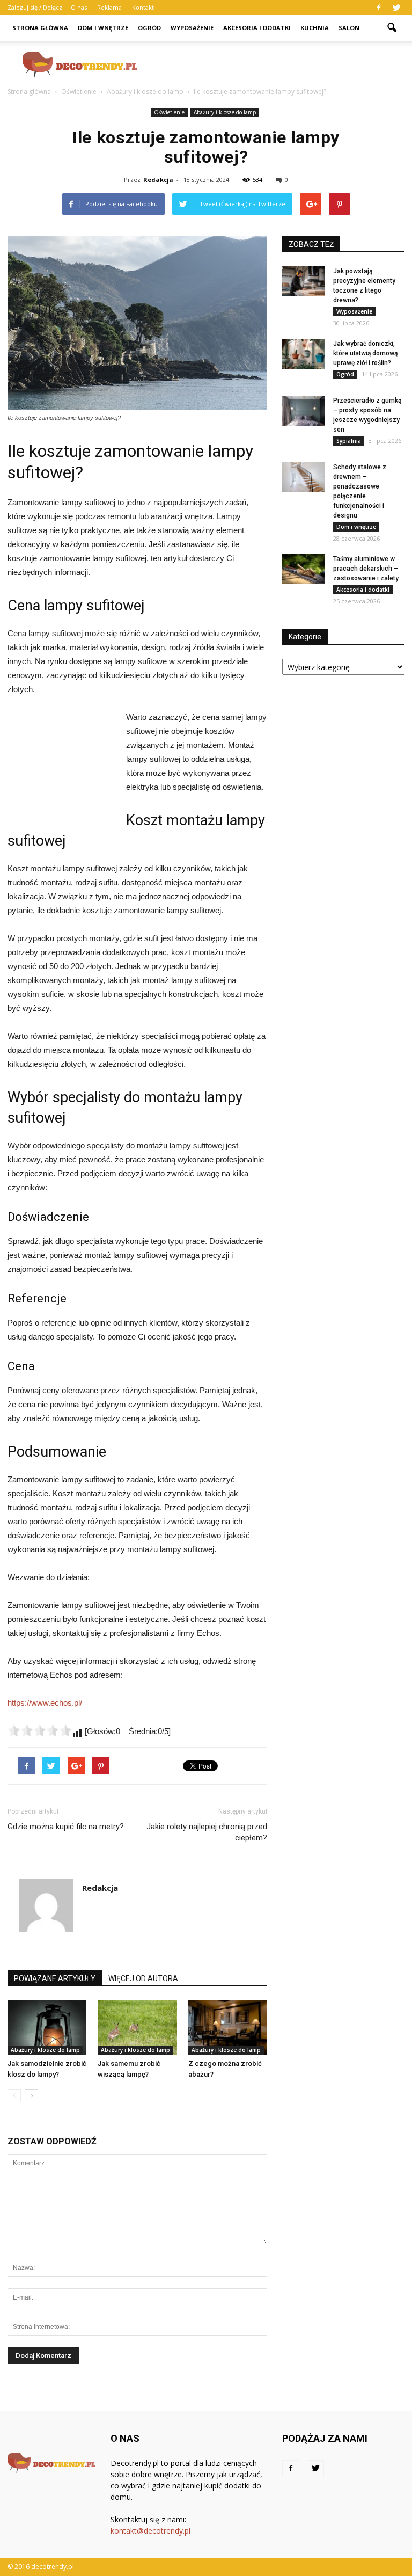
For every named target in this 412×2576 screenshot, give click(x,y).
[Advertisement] (278, 64)
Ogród (149, 28)
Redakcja (158, 180)
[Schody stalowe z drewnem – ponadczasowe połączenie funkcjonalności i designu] (304, 477)
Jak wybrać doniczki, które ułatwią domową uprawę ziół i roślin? (365, 353)
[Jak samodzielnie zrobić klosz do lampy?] (47, 2028)
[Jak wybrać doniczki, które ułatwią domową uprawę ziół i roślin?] (304, 354)
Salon (349, 28)
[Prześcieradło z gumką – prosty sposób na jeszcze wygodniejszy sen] (304, 411)
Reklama (109, 7)
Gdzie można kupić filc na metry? (66, 1827)
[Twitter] (396, 8)
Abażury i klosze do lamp (225, 112)
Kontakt (143, 7)
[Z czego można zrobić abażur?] (228, 2028)
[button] (392, 28)
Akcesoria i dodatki (257, 28)
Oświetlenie (169, 112)
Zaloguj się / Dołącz (35, 7)
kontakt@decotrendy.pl (150, 2531)
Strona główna (40, 28)
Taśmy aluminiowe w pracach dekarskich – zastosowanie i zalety (366, 569)
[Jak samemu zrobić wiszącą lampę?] (137, 2028)
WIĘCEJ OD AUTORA (143, 1978)
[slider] (40, 1730)
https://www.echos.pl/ (45, 1703)
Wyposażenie (192, 28)
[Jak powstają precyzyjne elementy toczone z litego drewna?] (304, 281)
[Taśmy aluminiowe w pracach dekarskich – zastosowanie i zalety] (304, 569)
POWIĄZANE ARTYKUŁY (55, 1978)
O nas (79, 7)
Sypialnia (349, 441)
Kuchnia (315, 28)
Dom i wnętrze (103, 28)
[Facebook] (379, 8)
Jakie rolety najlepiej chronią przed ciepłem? (207, 1832)
